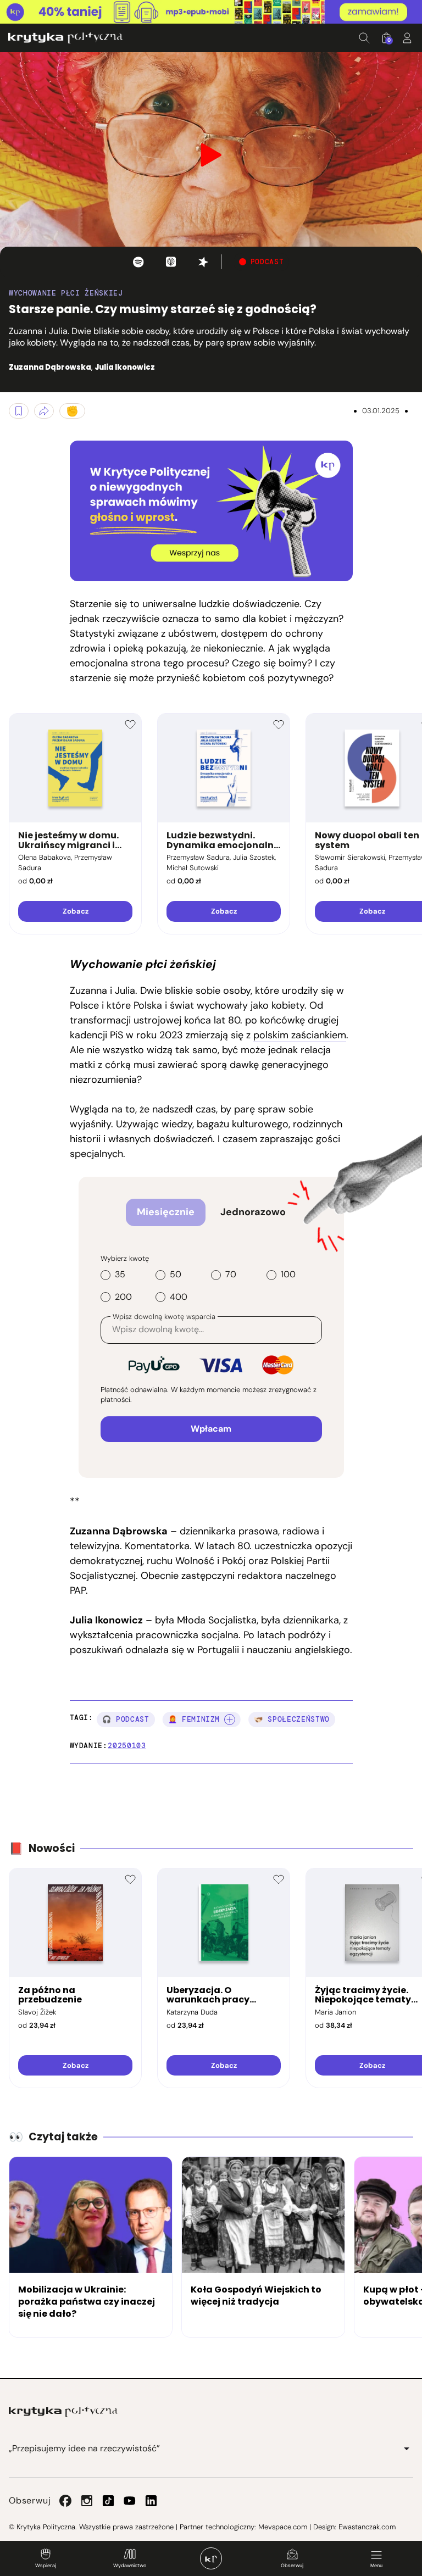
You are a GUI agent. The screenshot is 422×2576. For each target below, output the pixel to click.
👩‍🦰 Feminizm (194, 1719)
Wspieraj (46, 2566)
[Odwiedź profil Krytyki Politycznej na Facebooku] (65, 2501)
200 (123, 1297)
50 (176, 1275)
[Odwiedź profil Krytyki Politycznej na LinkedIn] (151, 2501)
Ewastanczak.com (367, 2527)
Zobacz (76, 911)
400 (179, 1297)
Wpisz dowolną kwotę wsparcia (164, 1317)
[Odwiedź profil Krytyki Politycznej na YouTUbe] (130, 2501)
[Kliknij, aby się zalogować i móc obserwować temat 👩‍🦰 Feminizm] (230, 1720)
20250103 (127, 1746)
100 (288, 1275)
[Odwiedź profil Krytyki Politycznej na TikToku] (108, 2501)
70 (231, 1275)
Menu (376, 2566)
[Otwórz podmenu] (407, 2449)
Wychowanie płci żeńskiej (66, 293)
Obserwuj (292, 2566)
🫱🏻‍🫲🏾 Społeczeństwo (292, 1719)
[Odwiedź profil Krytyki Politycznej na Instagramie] (87, 2501)
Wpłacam (211, 1429)
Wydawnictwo (130, 2566)
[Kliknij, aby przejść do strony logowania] (407, 38)
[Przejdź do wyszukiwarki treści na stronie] (364, 38)
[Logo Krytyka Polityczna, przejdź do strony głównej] (65, 38)
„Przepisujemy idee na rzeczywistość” (84, 2448)
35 (120, 1275)
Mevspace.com (283, 2527)
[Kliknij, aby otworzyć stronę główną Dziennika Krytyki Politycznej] (211, 2558)
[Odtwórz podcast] (138, 262)
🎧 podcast (126, 1719)
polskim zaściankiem (300, 1035)
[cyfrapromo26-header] (211, 12)
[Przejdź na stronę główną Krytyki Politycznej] (63, 2412)
